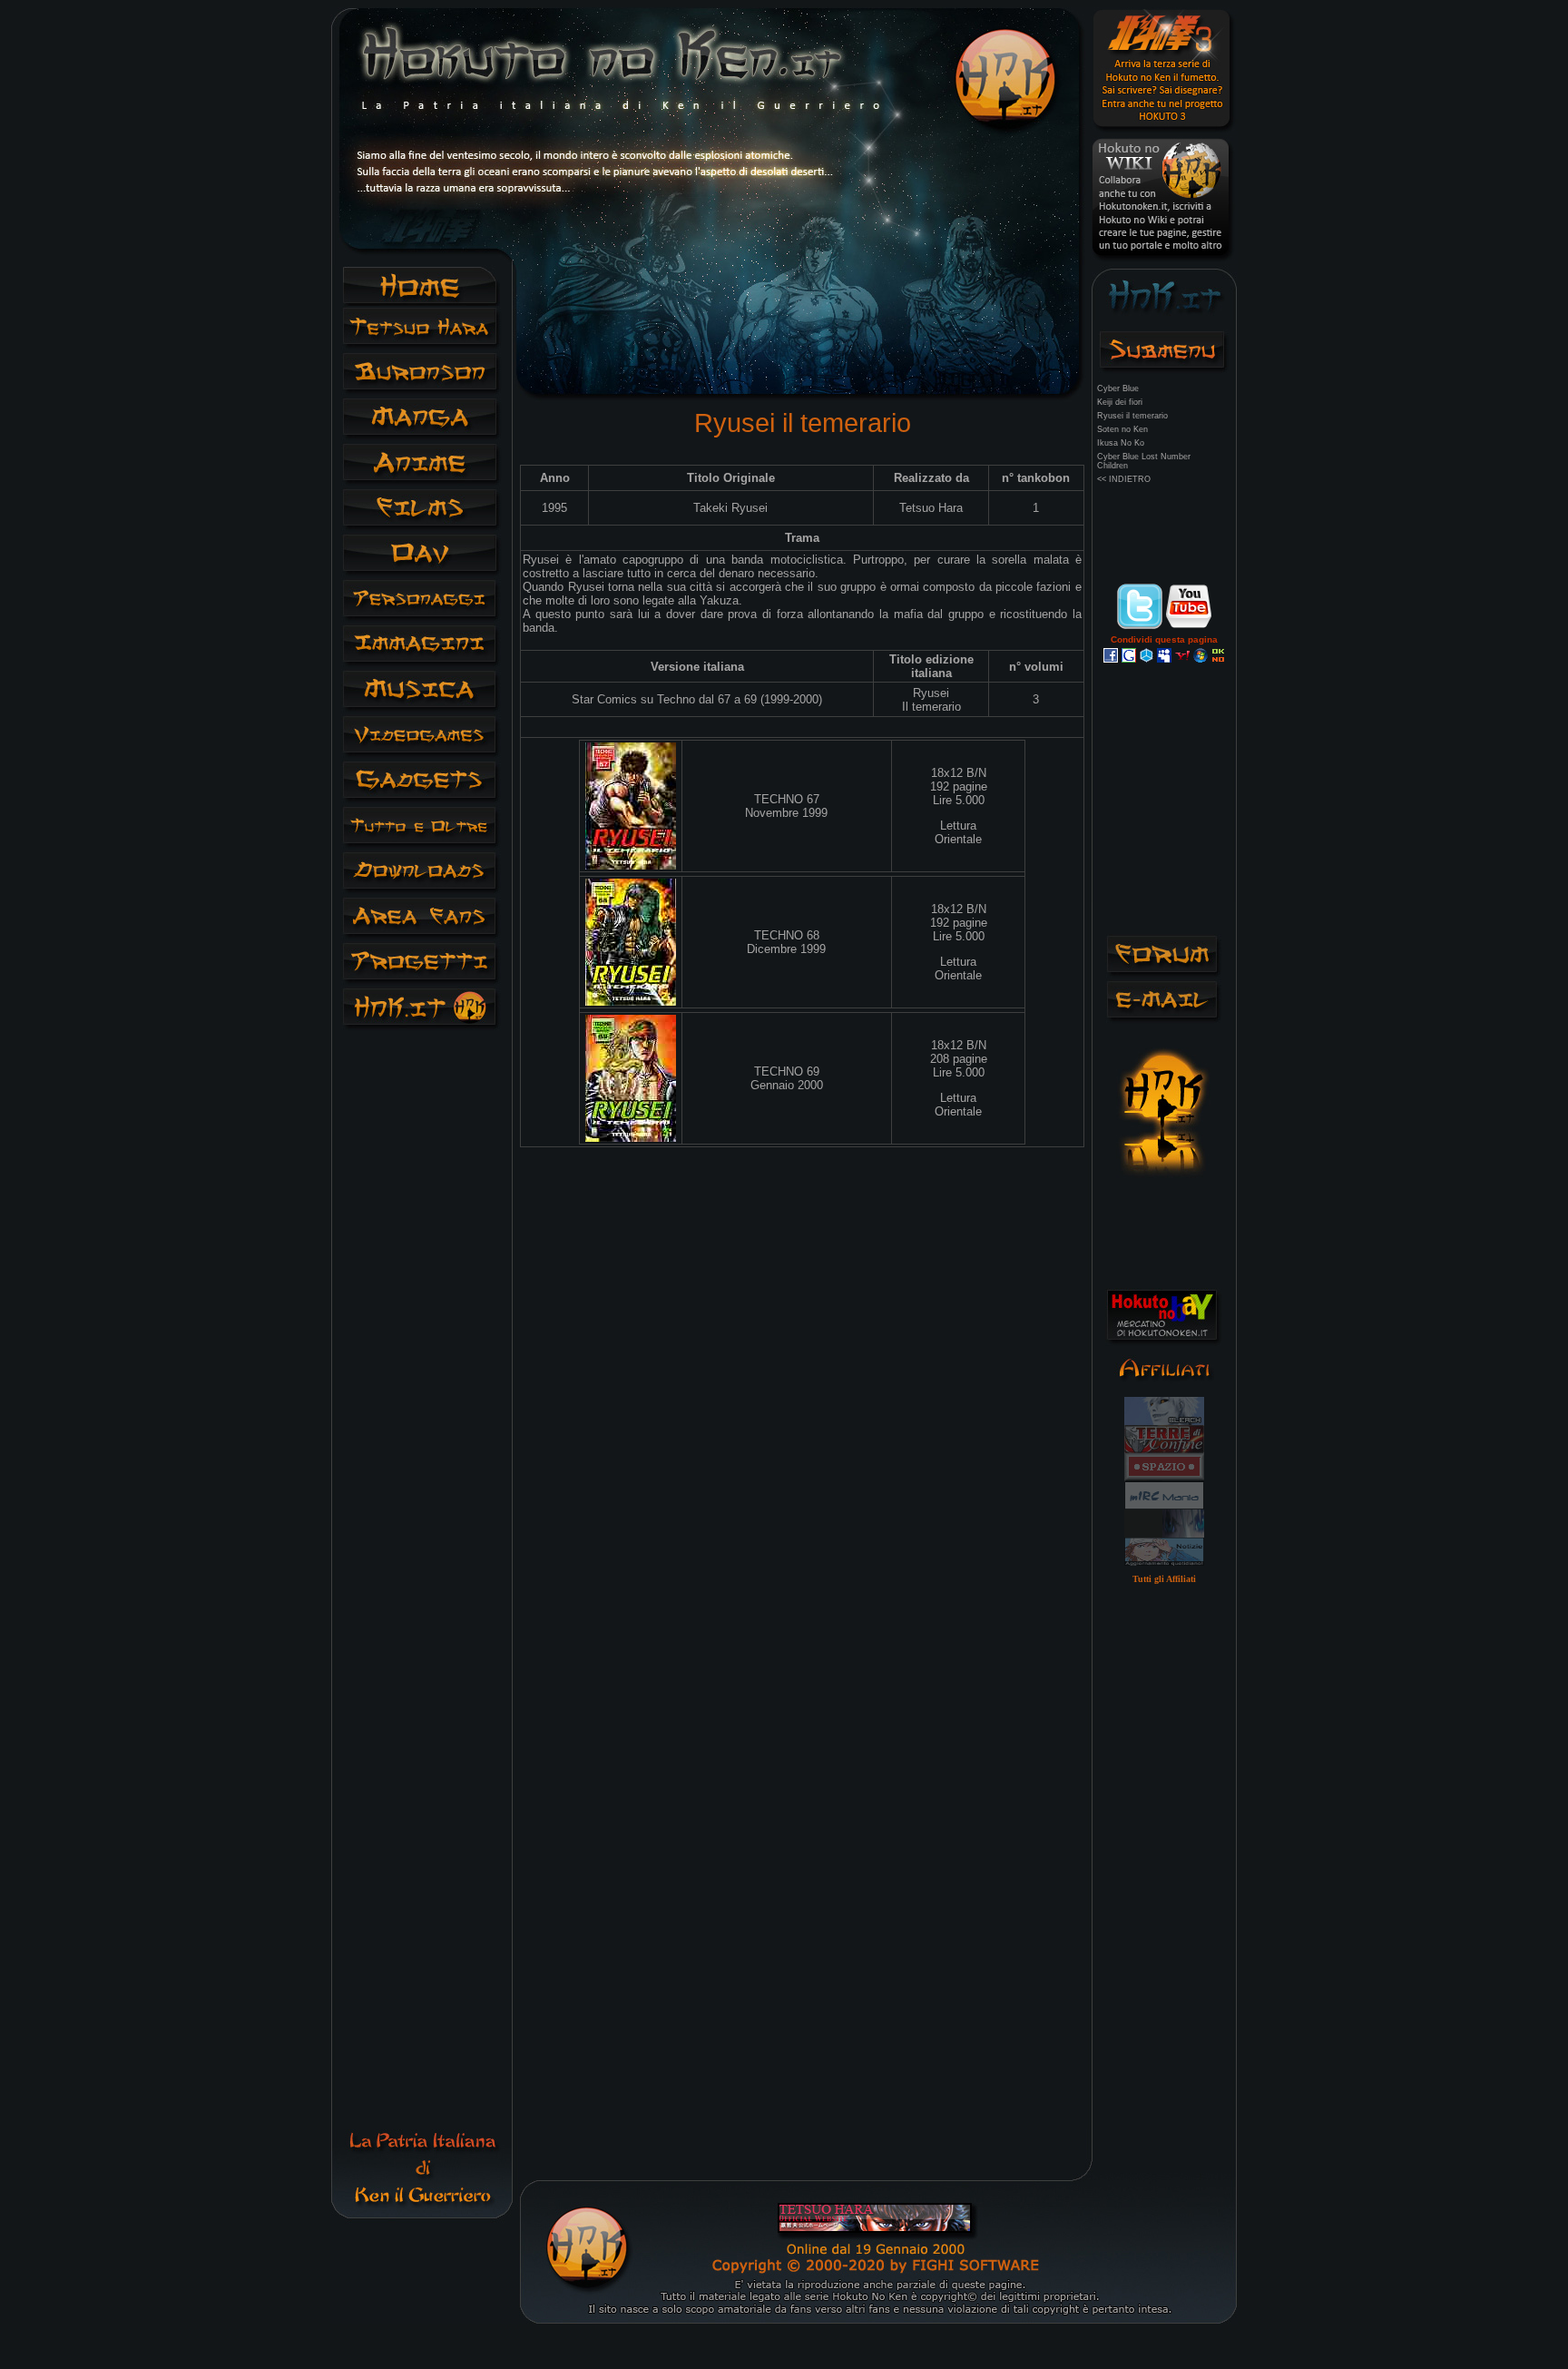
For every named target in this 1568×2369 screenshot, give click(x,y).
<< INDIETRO (1124, 479)
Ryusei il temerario (1132, 416)
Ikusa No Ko (1121, 443)
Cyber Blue (1118, 388)
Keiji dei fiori (1120, 402)
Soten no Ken (1122, 429)
